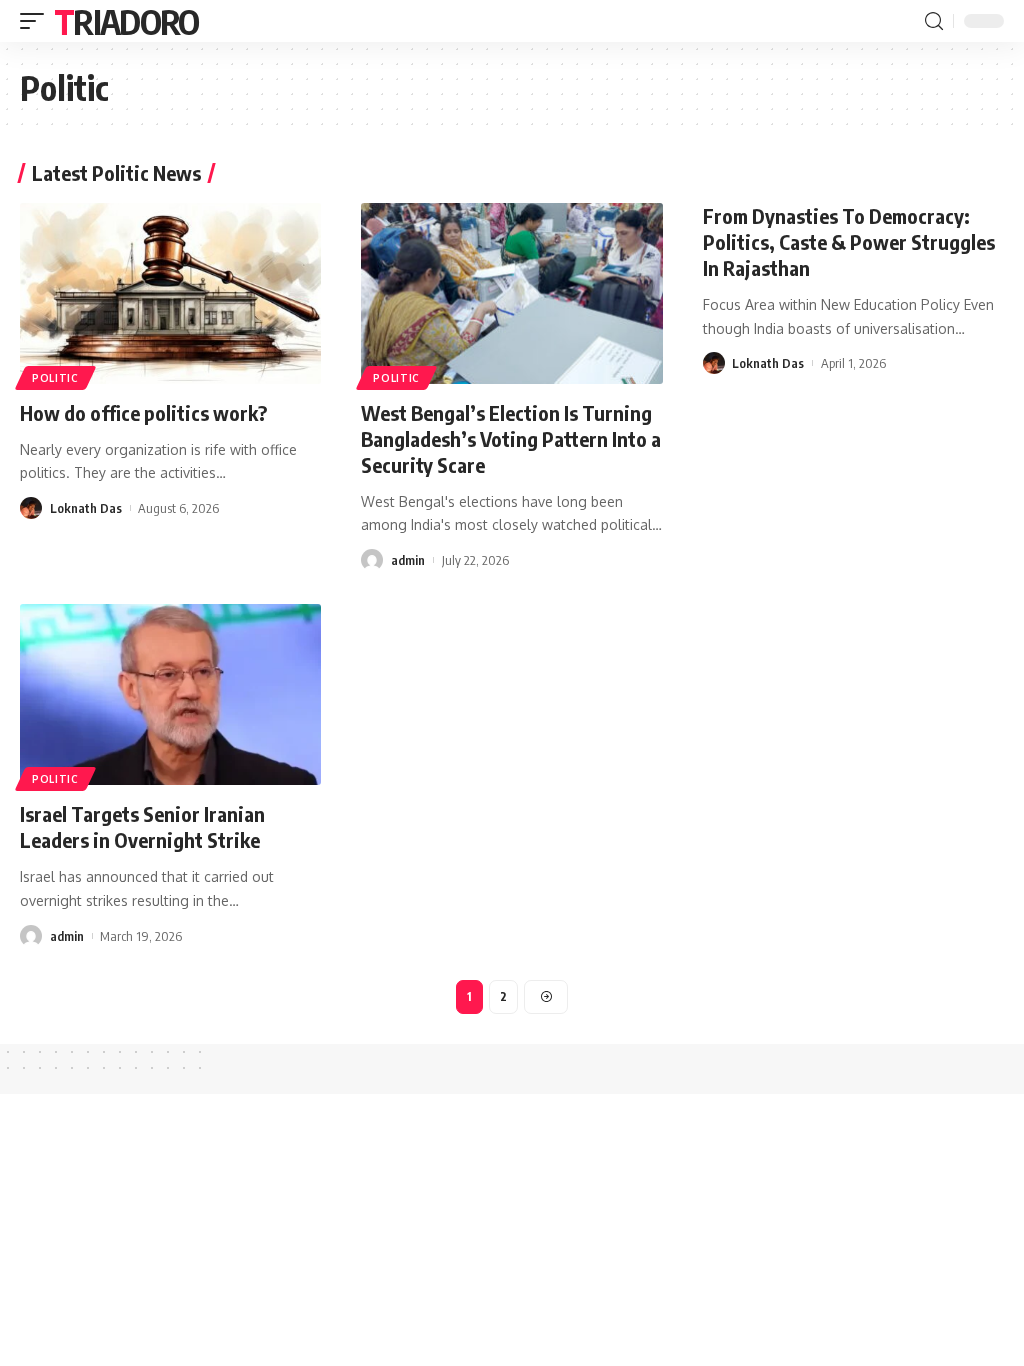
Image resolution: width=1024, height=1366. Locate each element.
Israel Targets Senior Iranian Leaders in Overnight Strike (142, 826)
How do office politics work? (143, 412)
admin (408, 560)
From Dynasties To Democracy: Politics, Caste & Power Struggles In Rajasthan (849, 241)
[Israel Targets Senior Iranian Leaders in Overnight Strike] (170, 694)
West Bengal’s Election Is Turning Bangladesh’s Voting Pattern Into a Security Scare (511, 438)
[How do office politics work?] (170, 293)
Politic (55, 378)
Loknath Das (86, 508)
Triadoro (126, 21)
